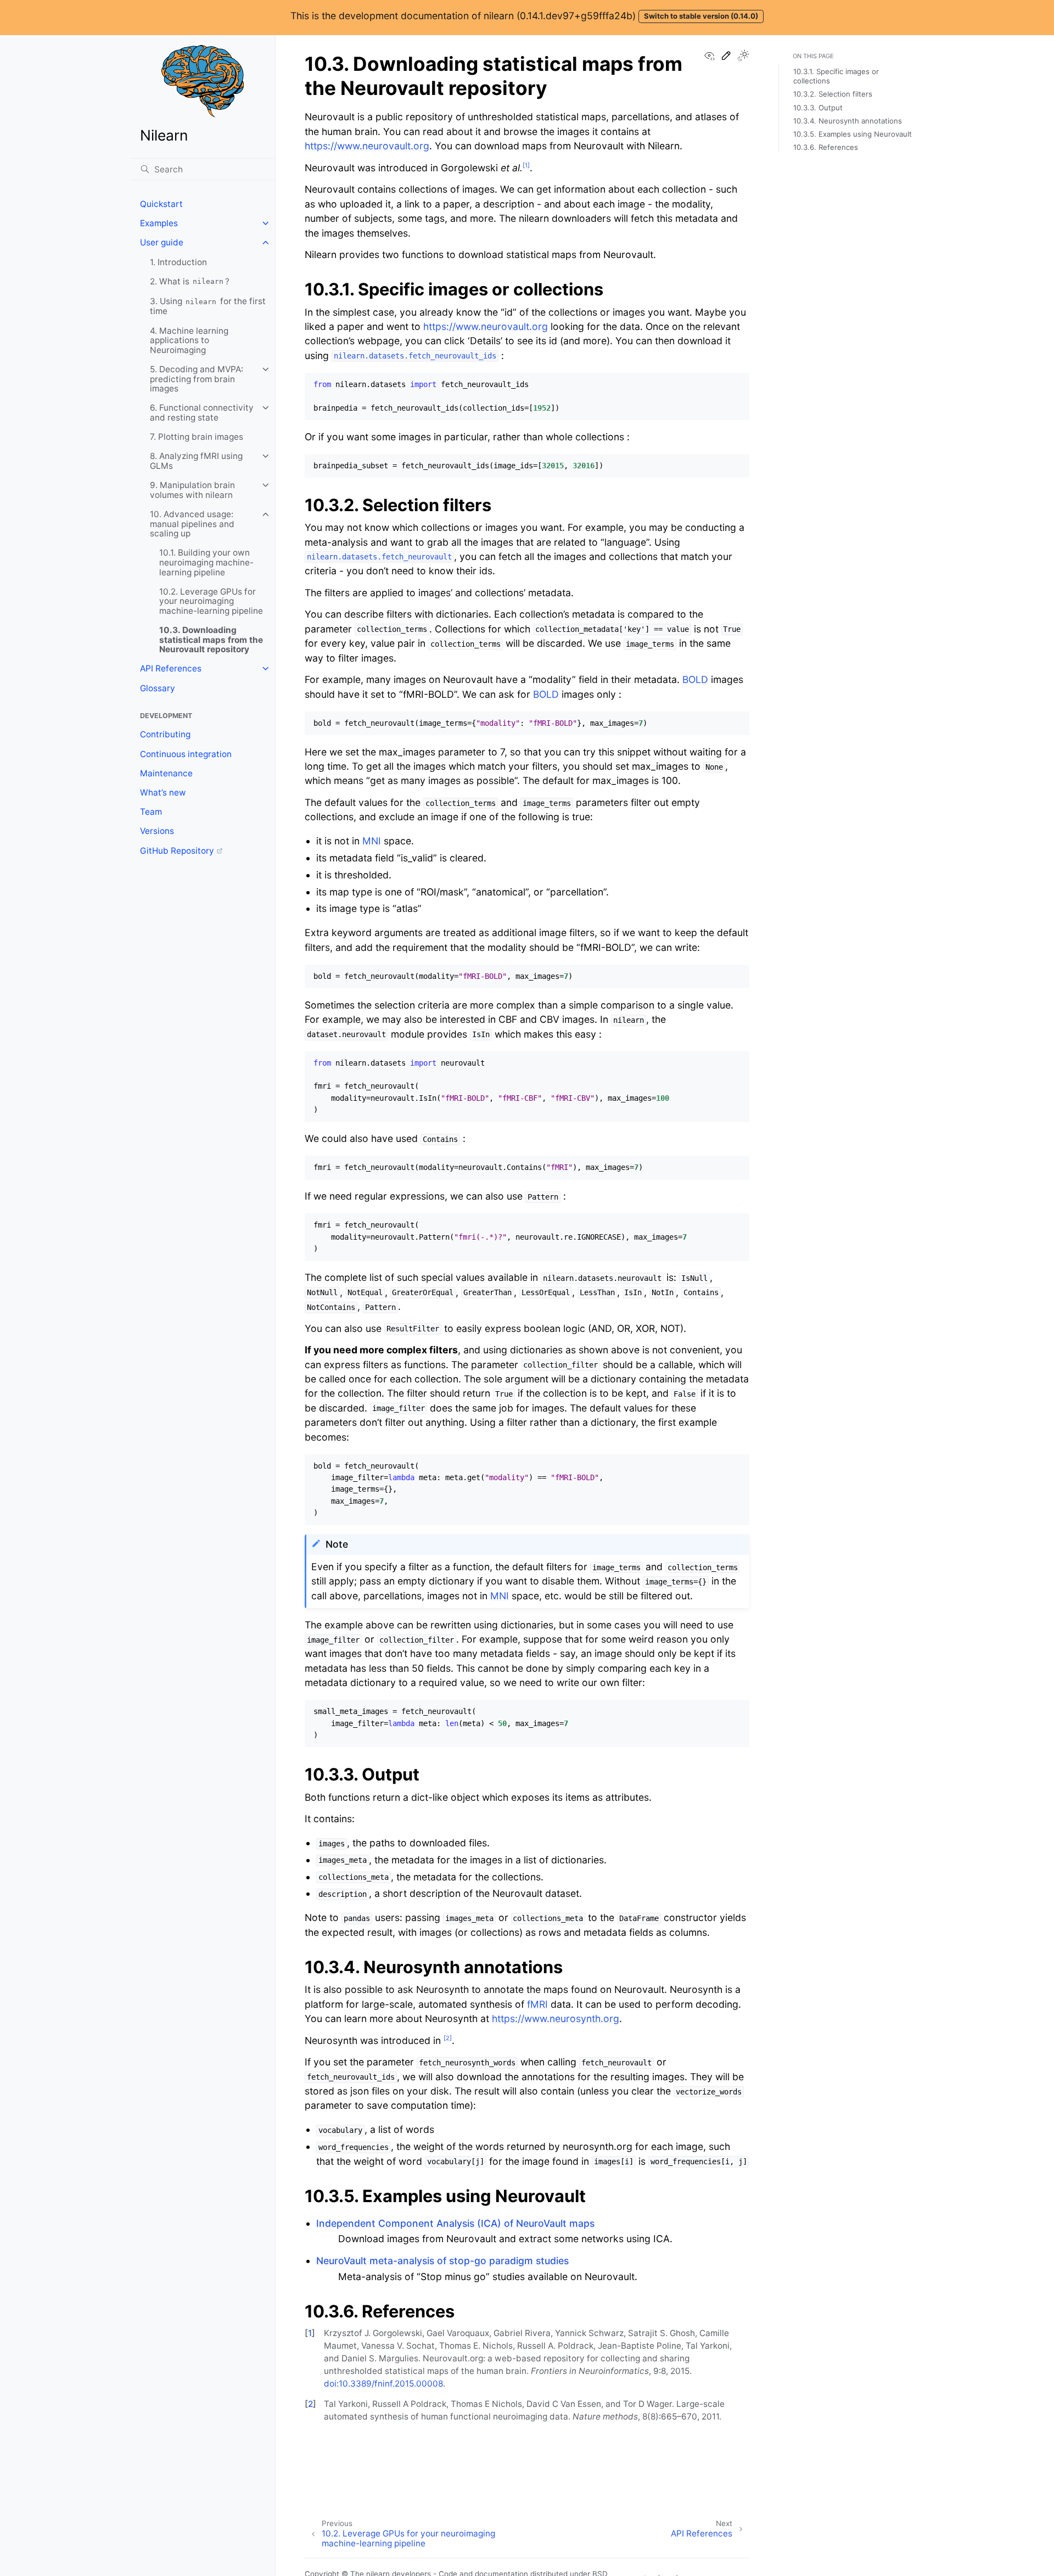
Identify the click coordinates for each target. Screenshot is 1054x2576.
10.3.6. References (826, 147)
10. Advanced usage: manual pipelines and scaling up (192, 524)
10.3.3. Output (818, 108)
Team (151, 812)
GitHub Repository (177, 851)
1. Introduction (178, 262)
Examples (159, 223)
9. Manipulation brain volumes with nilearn (192, 490)
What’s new (163, 793)
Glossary (158, 688)
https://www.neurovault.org (367, 146)
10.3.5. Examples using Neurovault (853, 134)
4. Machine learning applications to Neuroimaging (189, 340)
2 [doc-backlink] (310, 2404)
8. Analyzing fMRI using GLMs (196, 461)
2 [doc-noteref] (448, 2038)
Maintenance (166, 773)
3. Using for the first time (208, 306)
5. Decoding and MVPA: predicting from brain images (197, 379)
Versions (157, 831)
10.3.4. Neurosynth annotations (848, 121)
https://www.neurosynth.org (556, 2018)
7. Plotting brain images (197, 437)
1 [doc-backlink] (310, 2333)
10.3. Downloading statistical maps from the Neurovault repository (211, 640)
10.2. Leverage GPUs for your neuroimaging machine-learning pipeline (211, 601)
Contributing (165, 734)
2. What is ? (190, 281)
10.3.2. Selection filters (833, 94)
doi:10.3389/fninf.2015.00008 (383, 2384)
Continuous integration (186, 754)
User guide (162, 242)
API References (171, 668)
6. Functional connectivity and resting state (202, 413)
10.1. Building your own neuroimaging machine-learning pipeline (206, 562)
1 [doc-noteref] (526, 165)
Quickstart (161, 204)
